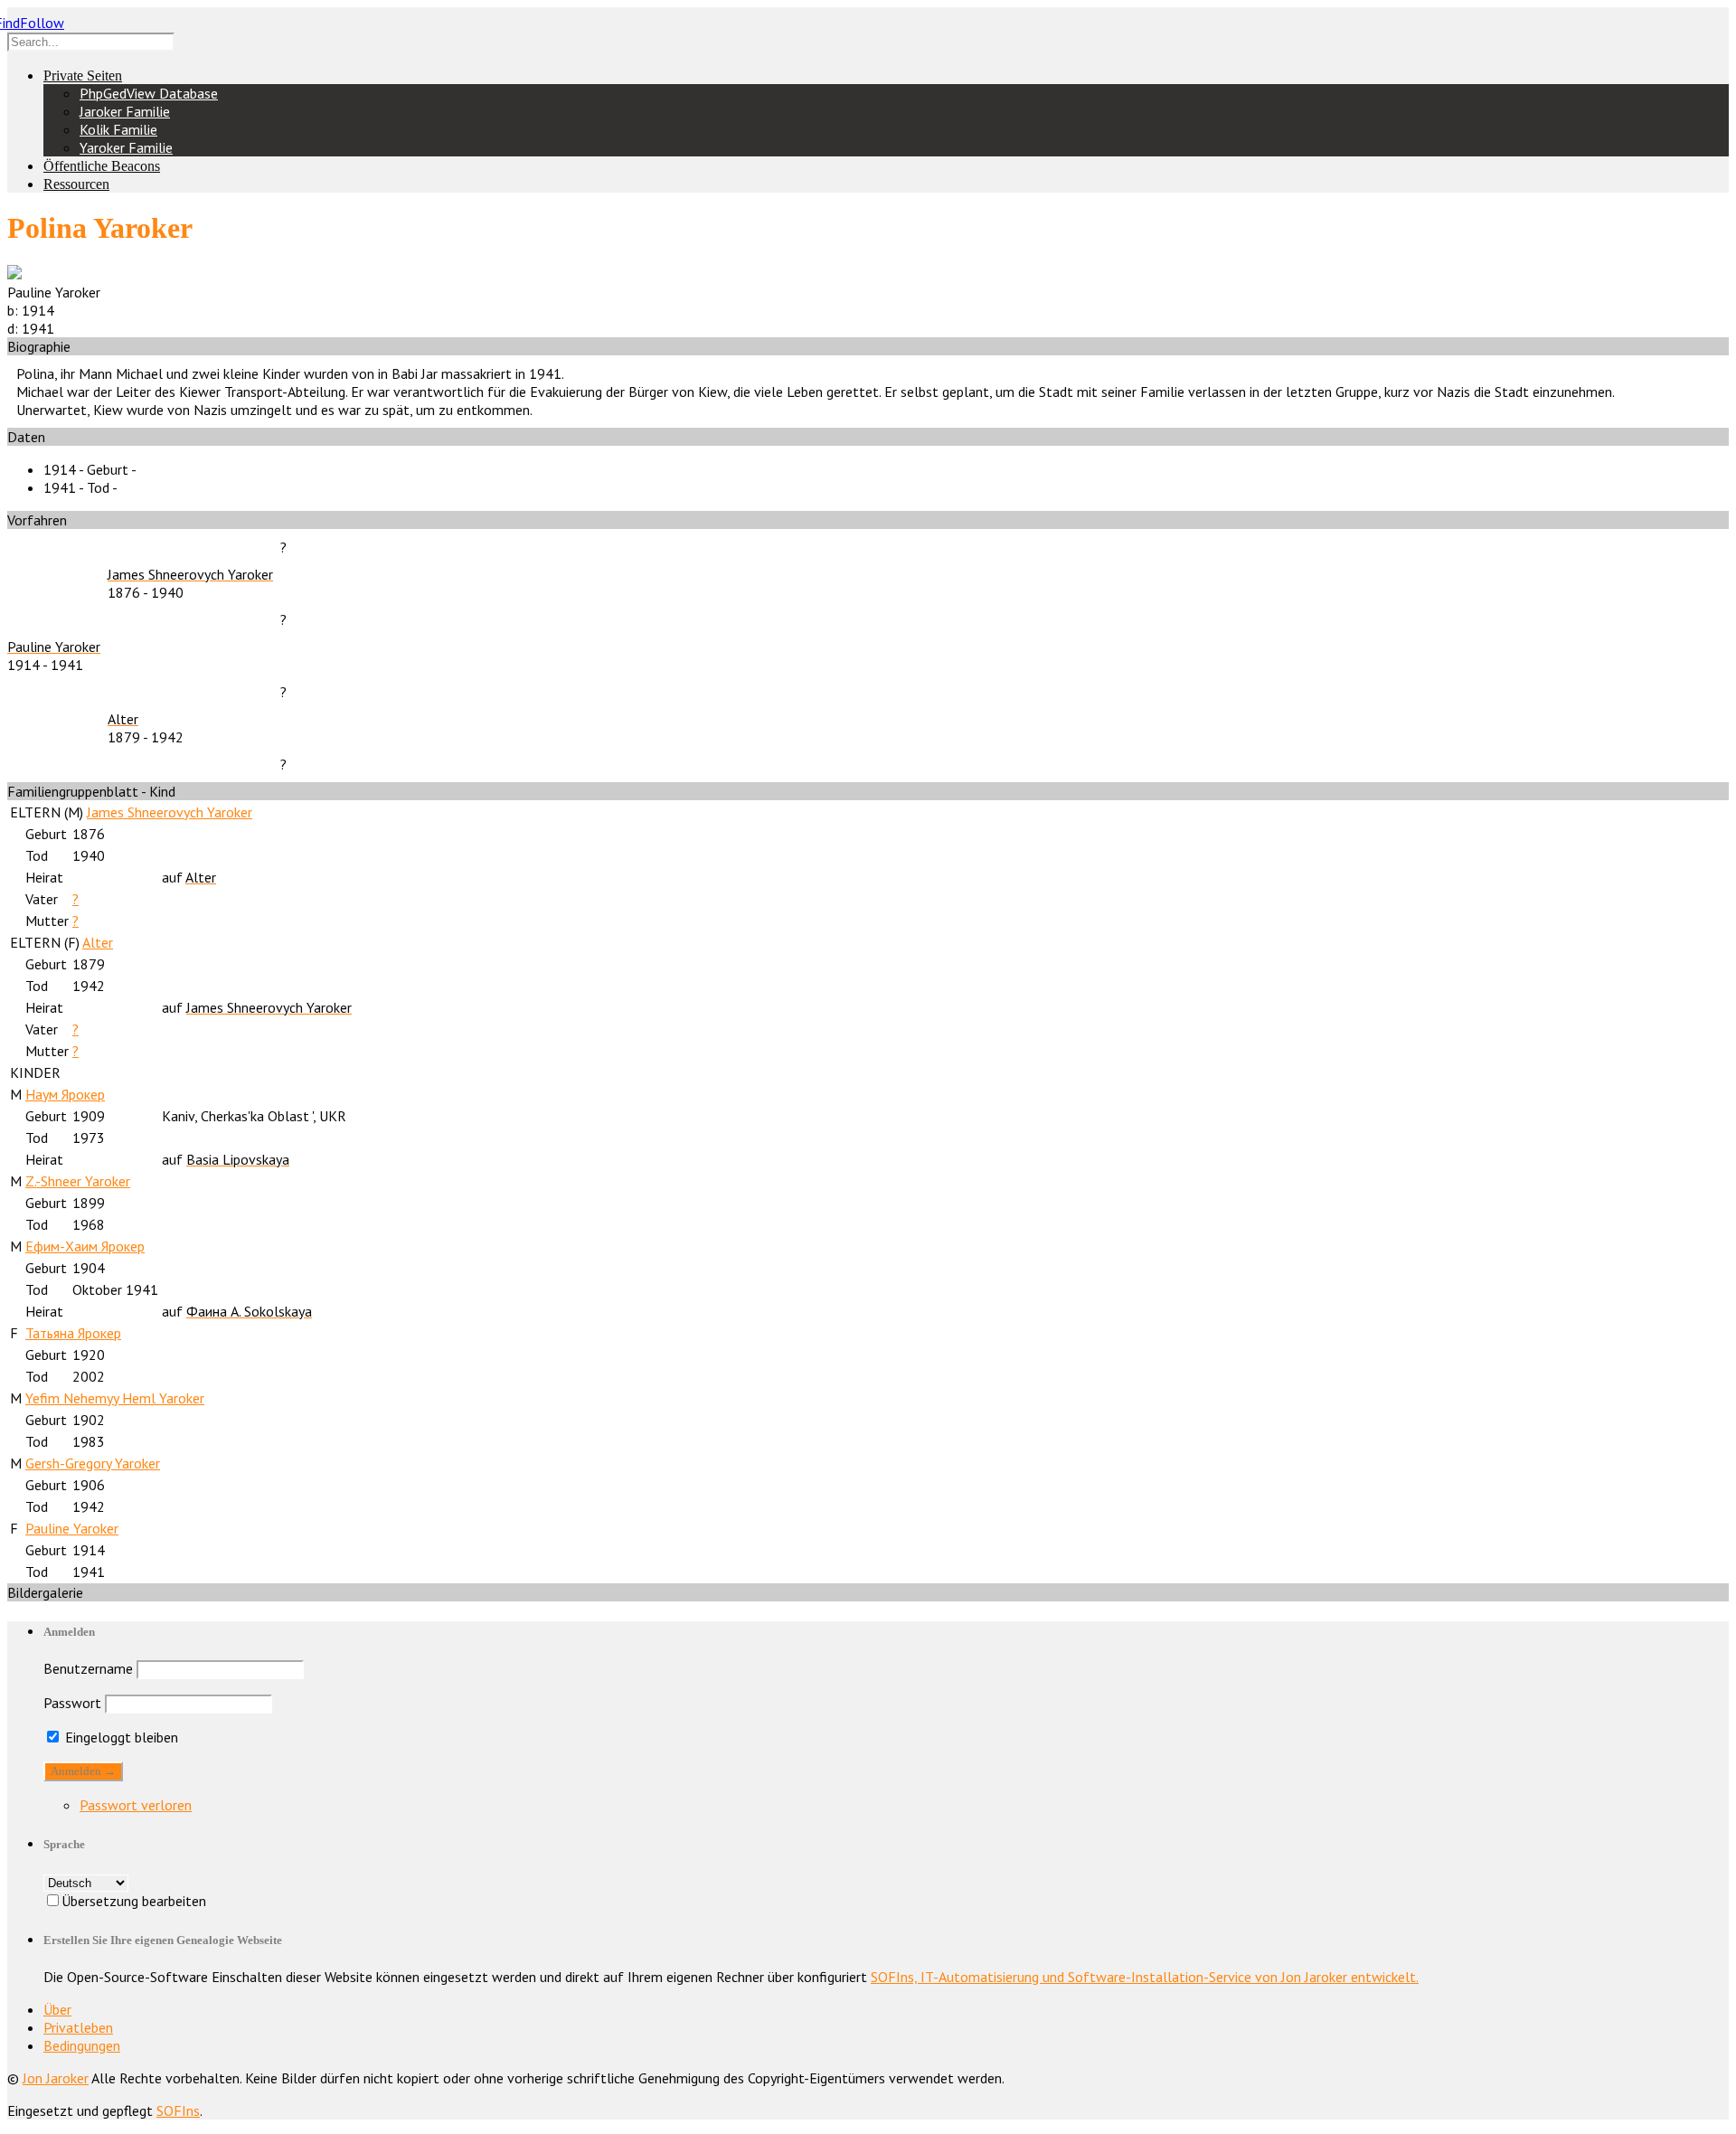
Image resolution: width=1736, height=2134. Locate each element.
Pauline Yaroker (72, 1528)
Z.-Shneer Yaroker (78, 1181)
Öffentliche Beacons (102, 166)
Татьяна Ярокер (73, 1333)
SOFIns (178, 2110)
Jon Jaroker (56, 2078)
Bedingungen (82, 2045)
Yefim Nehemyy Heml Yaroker (115, 1398)
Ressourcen (76, 184)
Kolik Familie (118, 129)
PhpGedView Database (149, 93)
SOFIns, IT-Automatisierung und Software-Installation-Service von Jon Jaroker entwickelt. (1145, 1977)
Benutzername (88, 1668)
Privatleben (78, 2027)
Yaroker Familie (126, 147)
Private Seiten (83, 76)
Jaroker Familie (125, 111)
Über (57, 2009)
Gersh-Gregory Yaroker (93, 1463)
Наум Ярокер (65, 1094)
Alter (98, 942)
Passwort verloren (136, 1805)
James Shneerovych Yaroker (170, 812)
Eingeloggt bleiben (120, 1737)
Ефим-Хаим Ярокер (85, 1246)
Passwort (72, 1703)
